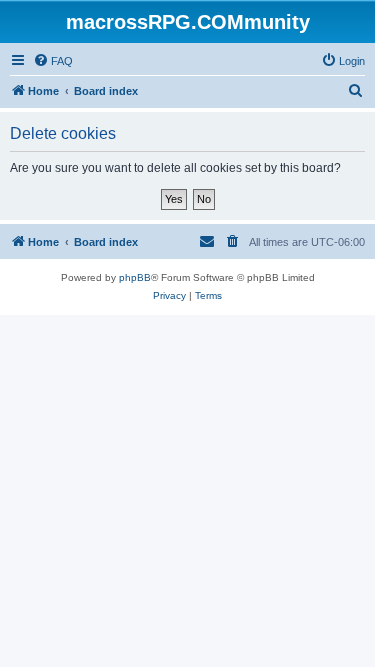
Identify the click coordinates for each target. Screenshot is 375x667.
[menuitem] (53, 61)
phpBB (135, 277)
